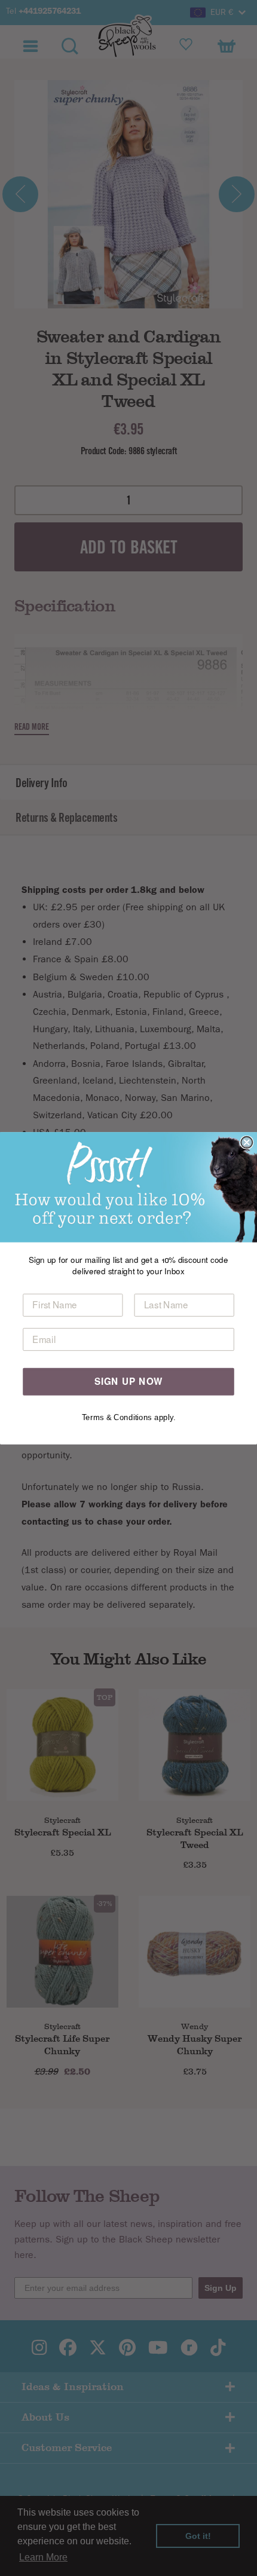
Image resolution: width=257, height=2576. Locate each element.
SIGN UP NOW (129, 1381)
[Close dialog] (247, 1142)
